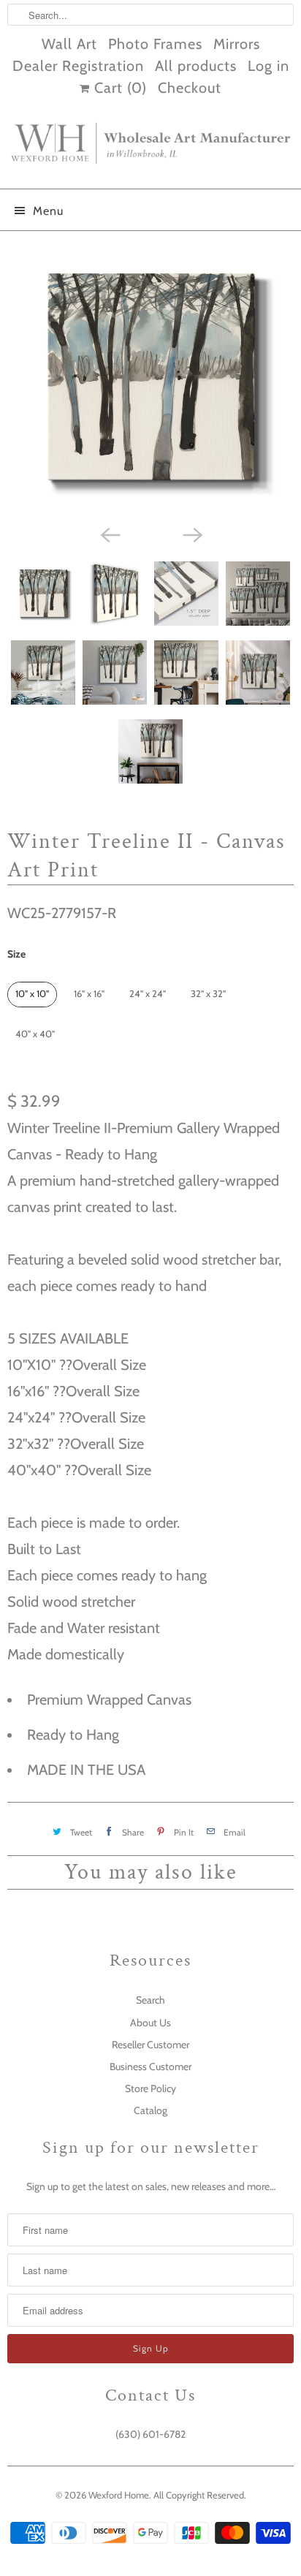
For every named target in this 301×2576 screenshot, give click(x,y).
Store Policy (150, 2088)
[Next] (191, 534)
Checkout (190, 88)
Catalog (150, 2110)
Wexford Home (119, 2495)
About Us (150, 2023)
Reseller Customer (150, 2045)
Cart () (118, 88)
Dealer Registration (78, 66)
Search (150, 2000)
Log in (268, 66)
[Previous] (110, 534)
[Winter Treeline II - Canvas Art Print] (150, 378)
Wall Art (69, 44)
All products (196, 66)
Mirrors (237, 44)
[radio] (32, 995)
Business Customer (150, 2067)
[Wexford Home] (150, 149)
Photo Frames (155, 44)
